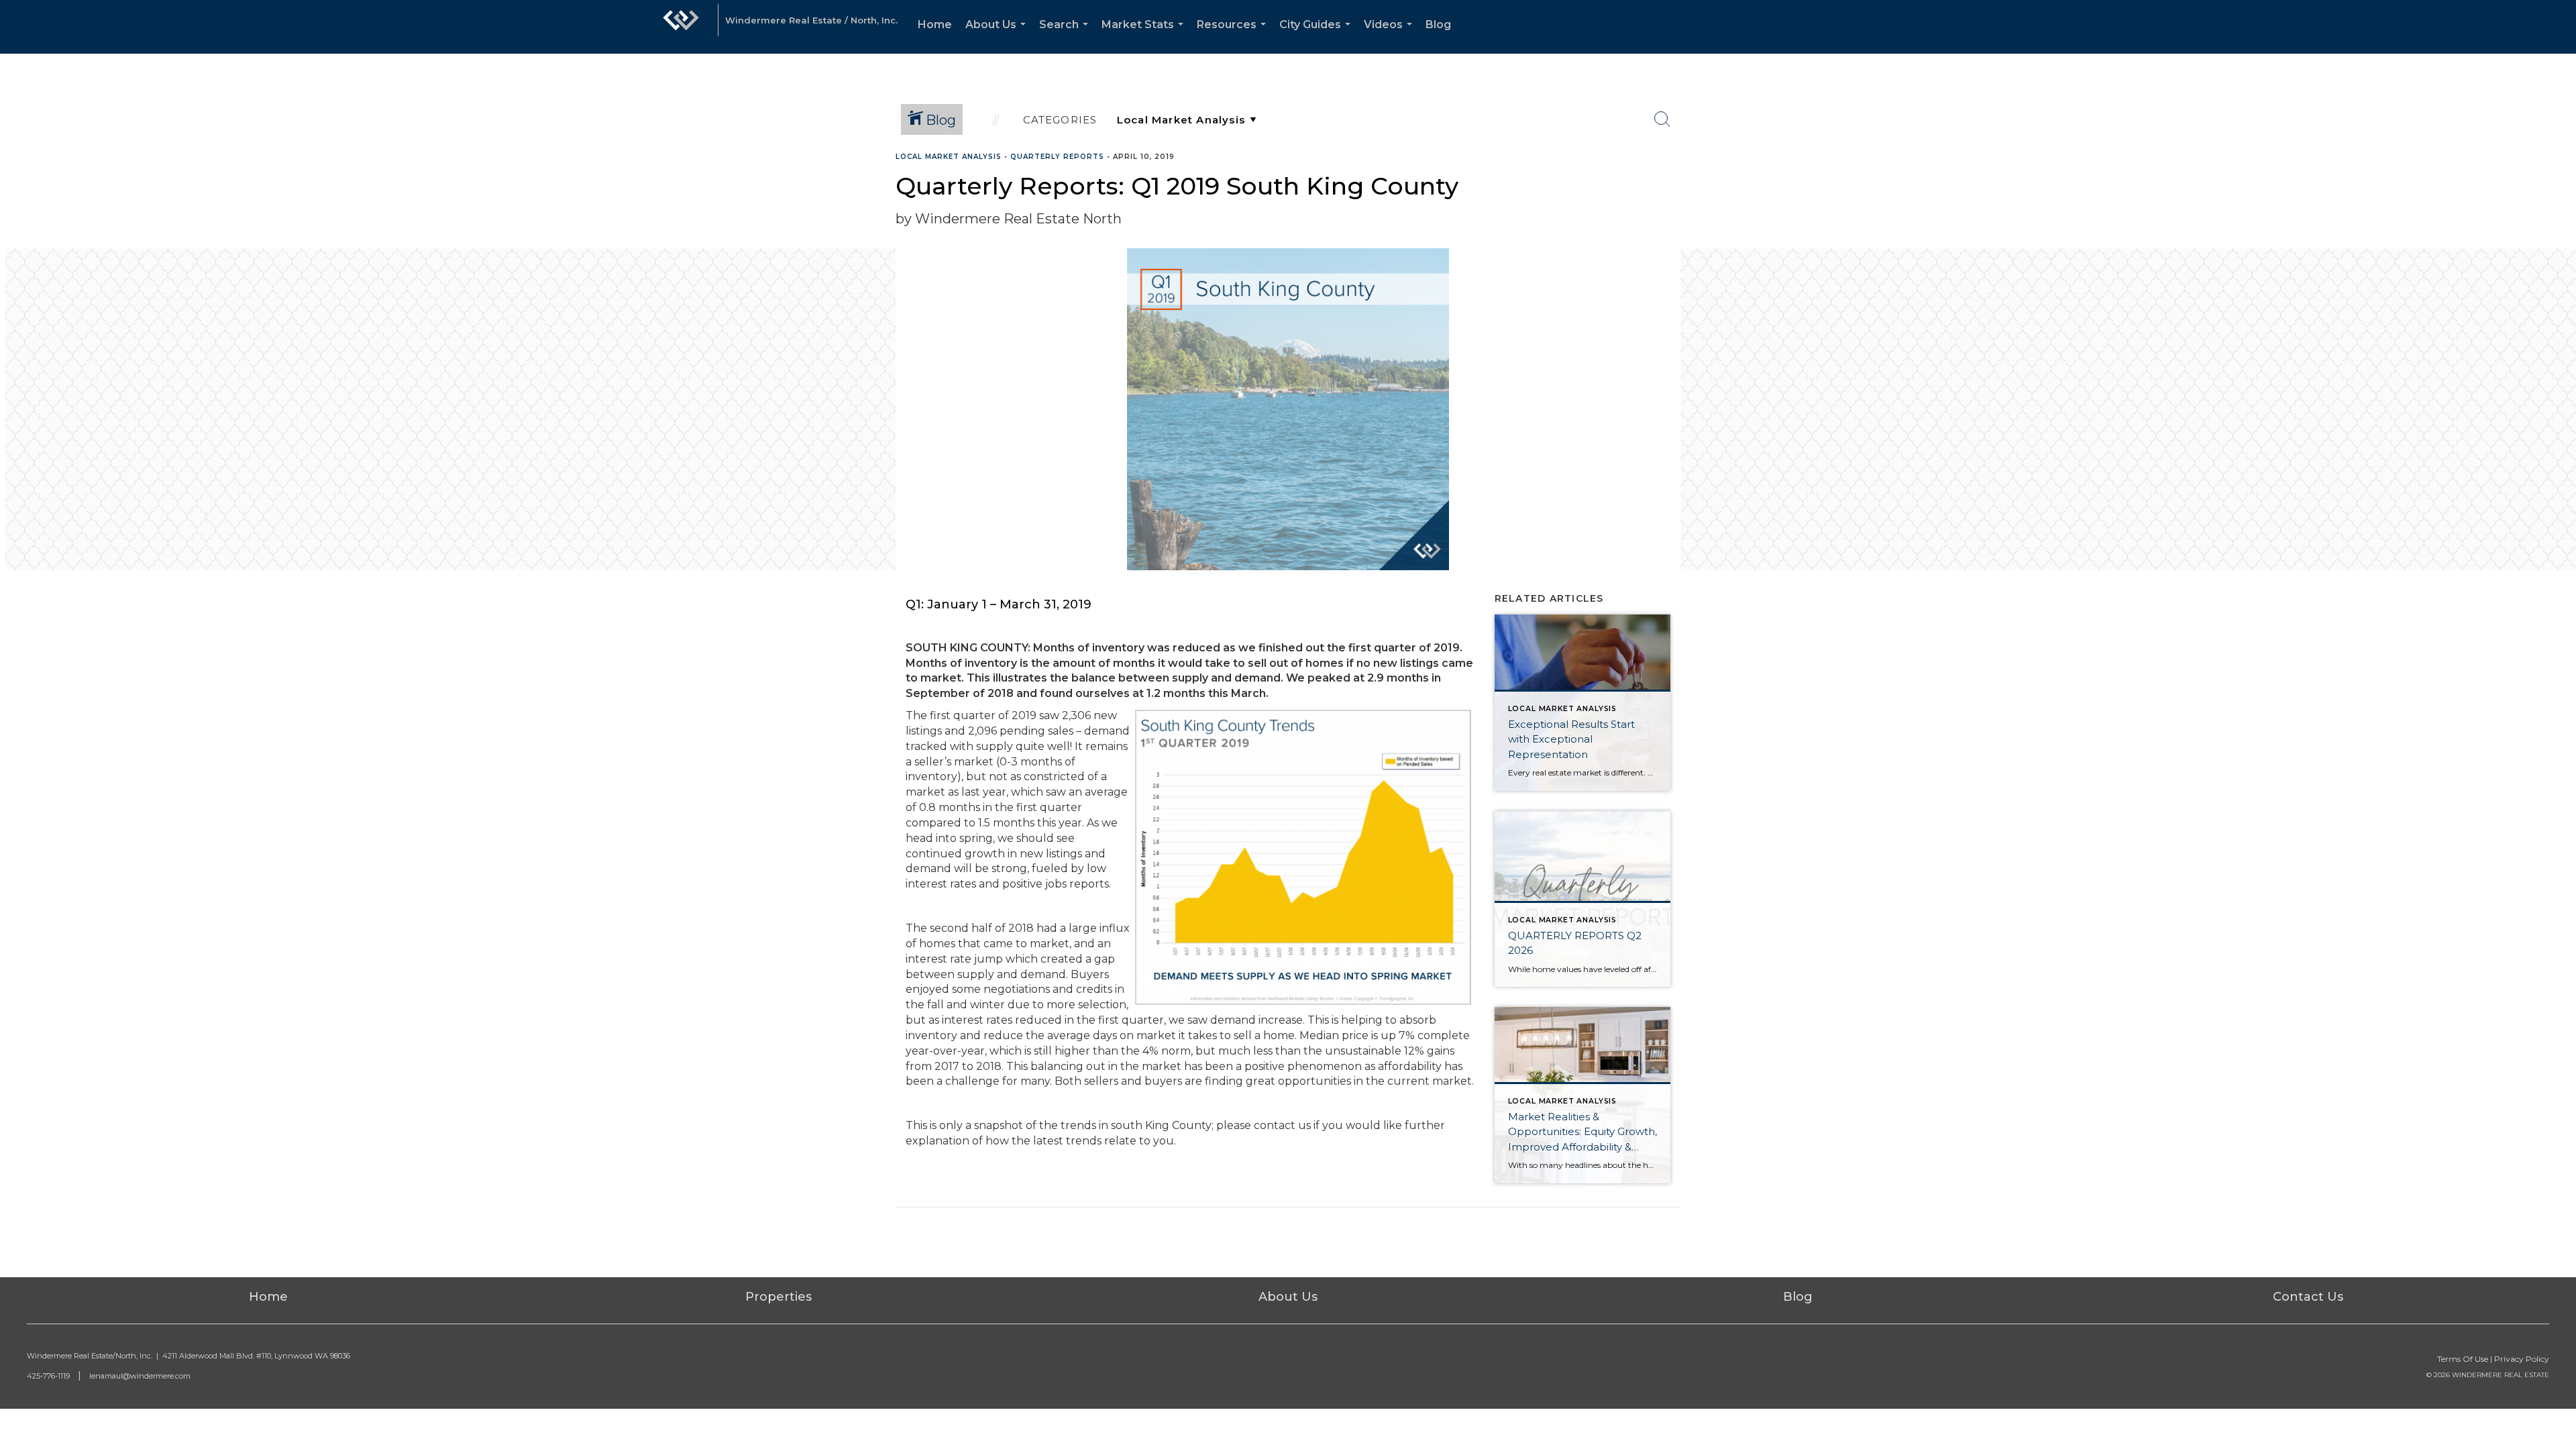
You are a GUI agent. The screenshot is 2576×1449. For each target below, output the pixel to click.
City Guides (1318, 36)
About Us (998, 36)
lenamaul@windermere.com (140, 1376)
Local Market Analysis (949, 157)
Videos (1391, 36)
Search (1066, 36)
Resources (1234, 36)
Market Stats (1145, 36)
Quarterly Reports (1057, 157)
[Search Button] (1662, 119)
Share (2555, 183)
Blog (1438, 24)
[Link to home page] (681, 27)
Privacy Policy (2522, 1359)
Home (935, 24)
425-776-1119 (48, 1376)
